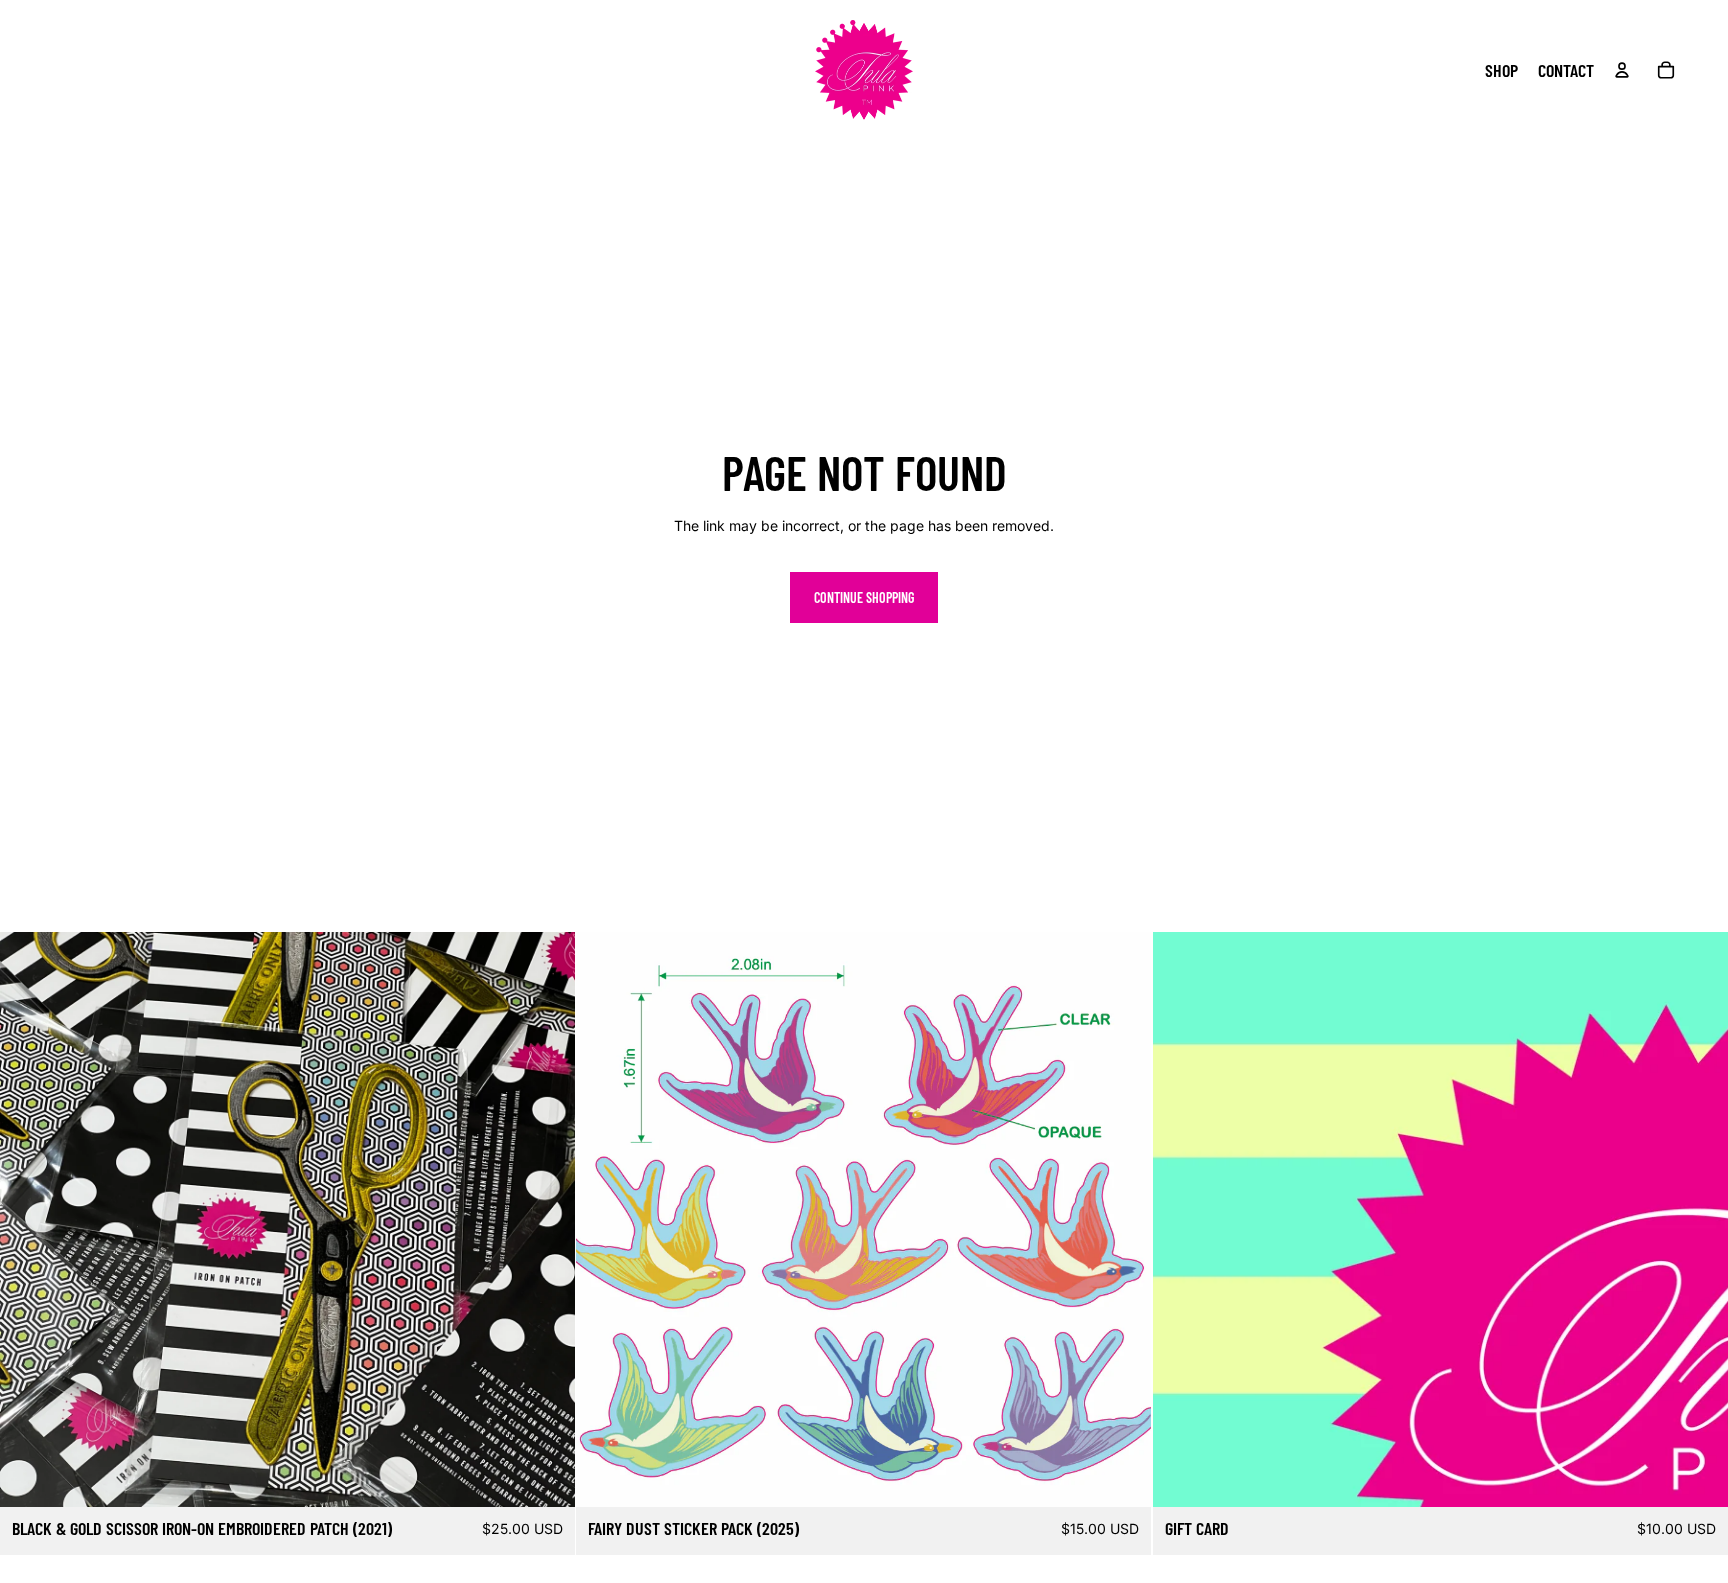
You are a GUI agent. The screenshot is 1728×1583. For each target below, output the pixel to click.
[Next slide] (1122, 1219)
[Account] (1622, 70)
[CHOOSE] (1697, 1476)
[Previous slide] (606, 1219)
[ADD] (545, 1476)
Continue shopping (864, 597)
